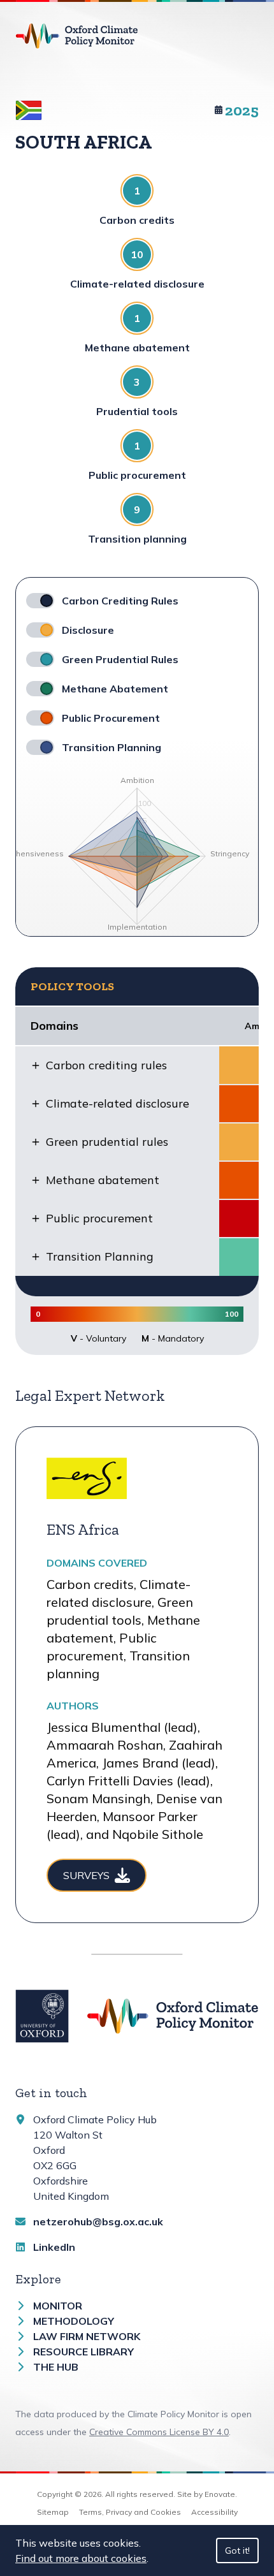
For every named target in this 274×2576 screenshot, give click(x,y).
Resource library (83, 2352)
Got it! (237, 2550)
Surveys (86, 1875)
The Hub (56, 2367)
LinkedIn (54, 2247)
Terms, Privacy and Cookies (130, 2512)
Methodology (74, 2321)
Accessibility (214, 2512)
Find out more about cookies (81, 2558)
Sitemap (53, 2512)
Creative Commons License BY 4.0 (159, 2432)
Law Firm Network (87, 2336)
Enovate (220, 2494)
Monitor (58, 2306)
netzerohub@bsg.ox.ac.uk (98, 2221)
